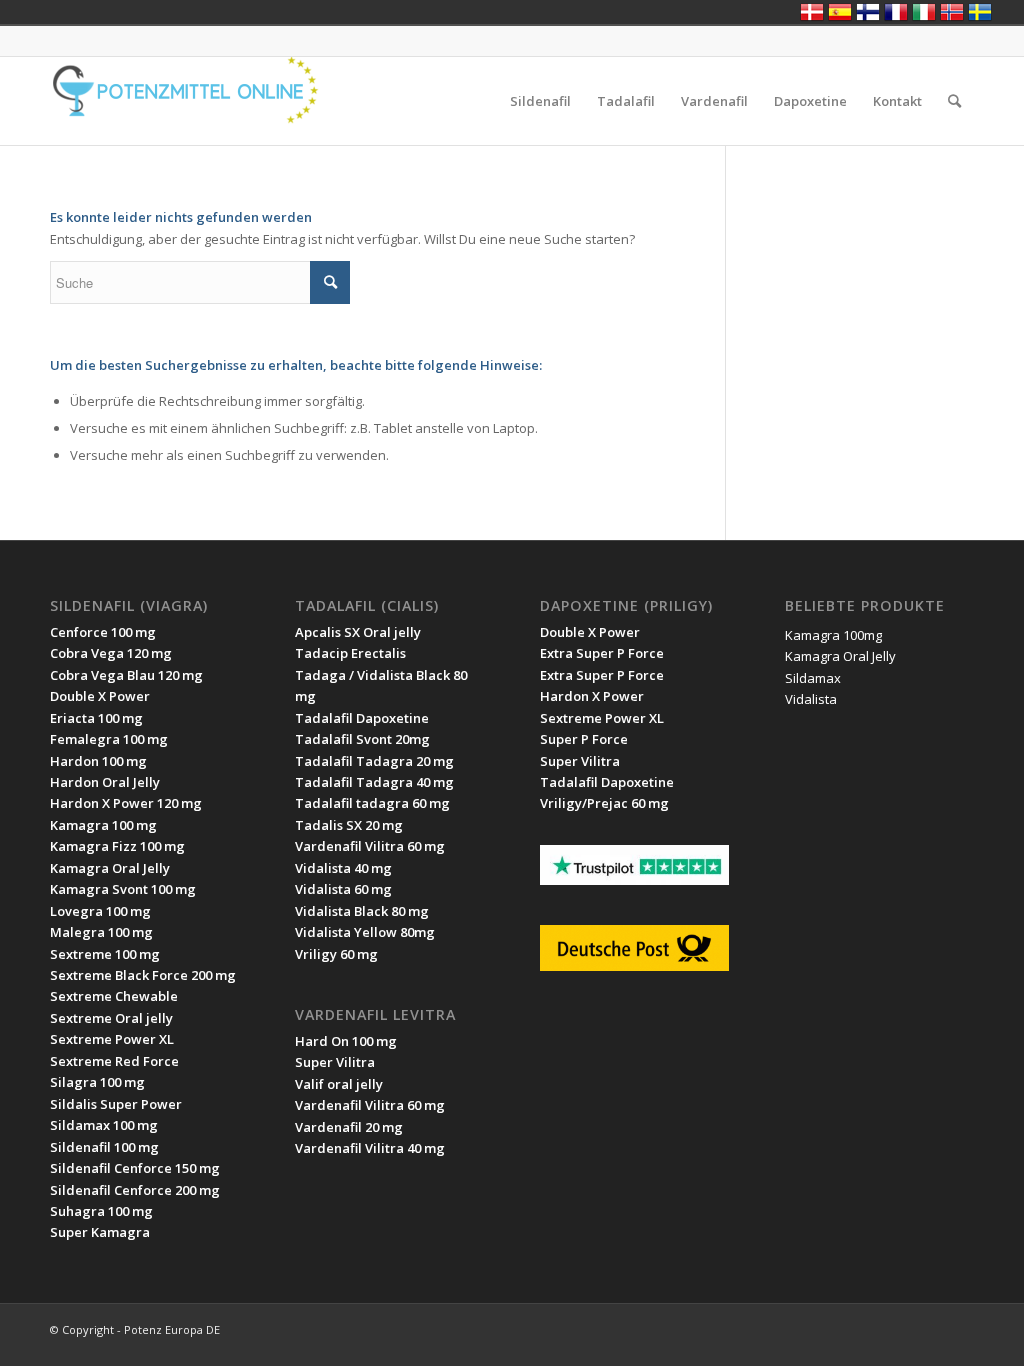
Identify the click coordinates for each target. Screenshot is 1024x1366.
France (896, 12)
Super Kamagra (100, 1232)
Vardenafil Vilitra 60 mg (370, 1105)
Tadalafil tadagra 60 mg (372, 803)
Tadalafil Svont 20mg (362, 739)
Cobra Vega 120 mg (111, 653)
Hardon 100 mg (98, 761)
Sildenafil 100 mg (104, 1147)
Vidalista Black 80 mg (362, 911)
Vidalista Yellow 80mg (365, 932)
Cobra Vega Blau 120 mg (126, 675)
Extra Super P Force (602, 653)
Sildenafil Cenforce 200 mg (135, 1190)
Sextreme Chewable (114, 996)
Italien (924, 12)
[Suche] (954, 101)
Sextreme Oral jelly (111, 1018)
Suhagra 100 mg (101, 1211)
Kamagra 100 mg (103, 825)
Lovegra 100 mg (100, 911)
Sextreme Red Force (114, 1061)
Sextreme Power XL (112, 1039)
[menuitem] (540, 101)
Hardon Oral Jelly (105, 782)
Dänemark (812, 12)
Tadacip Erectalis (350, 653)
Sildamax (813, 678)
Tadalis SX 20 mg (349, 825)
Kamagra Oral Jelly (110, 868)
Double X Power (100, 696)
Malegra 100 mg (101, 932)
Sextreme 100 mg (105, 954)
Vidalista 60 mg (343, 889)
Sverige (980, 12)
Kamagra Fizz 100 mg (117, 846)
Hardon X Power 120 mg (126, 803)
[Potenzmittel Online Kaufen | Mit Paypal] (200, 101)
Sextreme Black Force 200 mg (143, 975)
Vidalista (811, 699)
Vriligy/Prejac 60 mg (604, 803)
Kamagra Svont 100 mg (123, 889)
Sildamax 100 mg (104, 1125)
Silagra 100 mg (97, 1082)
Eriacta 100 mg (96, 718)
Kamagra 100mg (833, 635)
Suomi (868, 12)
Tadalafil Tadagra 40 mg (374, 782)
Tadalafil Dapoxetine (362, 718)
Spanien (840, 12)
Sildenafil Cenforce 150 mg (135, 1168)
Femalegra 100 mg (109, 739)
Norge (952, 12)
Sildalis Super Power (116, 1104)
